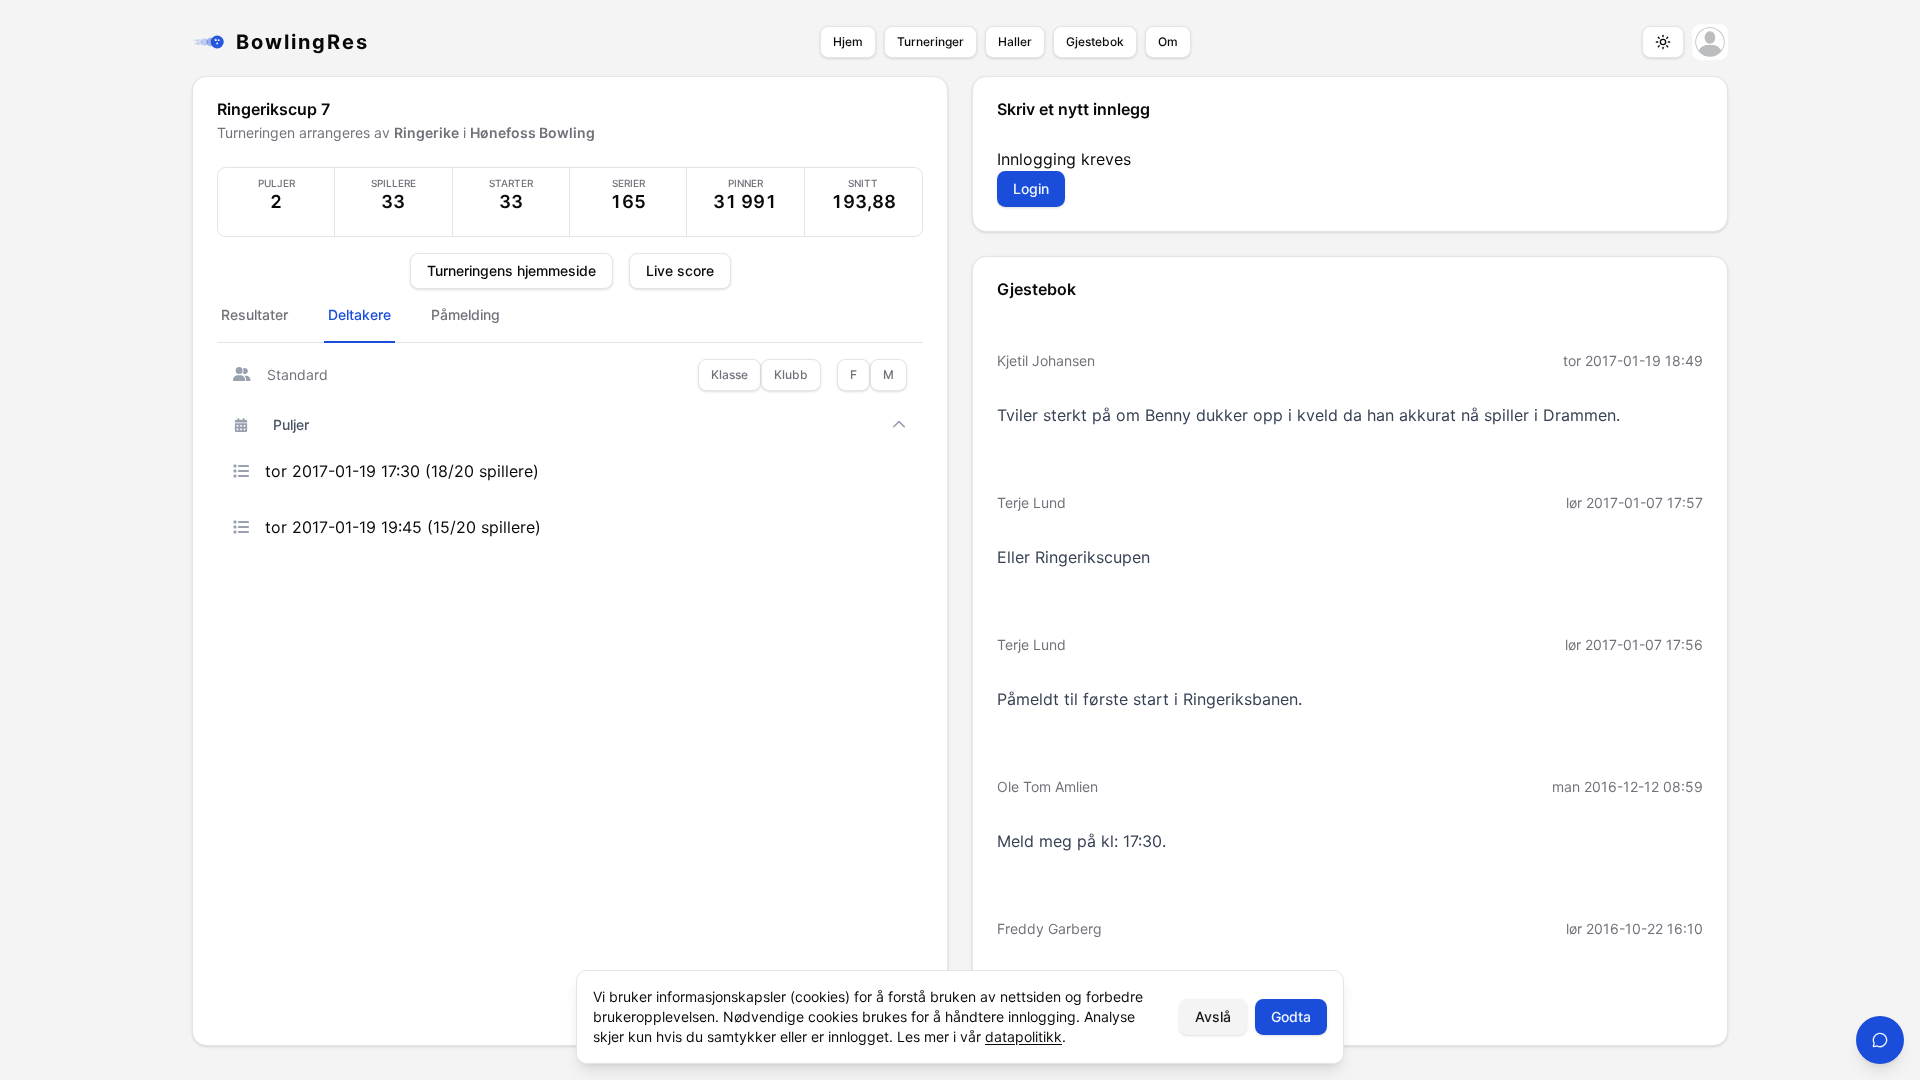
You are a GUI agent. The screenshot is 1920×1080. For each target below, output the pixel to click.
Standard (297, 374)
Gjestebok (1095, 41)
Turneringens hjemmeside (511, 270)
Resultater (254, 314)
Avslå (1213, 1016)
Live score (680, 270)
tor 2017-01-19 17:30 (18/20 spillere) (402, 471)
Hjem (848, 41)
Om (1168, 41)
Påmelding (465, 314)
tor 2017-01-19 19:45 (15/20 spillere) (403, 527)
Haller (1015, 41)
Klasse (729, 374)
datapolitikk (1023, 1036)
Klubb (791, 374)
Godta (1291, 1016)
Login (1031, 188)
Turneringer (930, 41)
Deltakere (359, 314)
